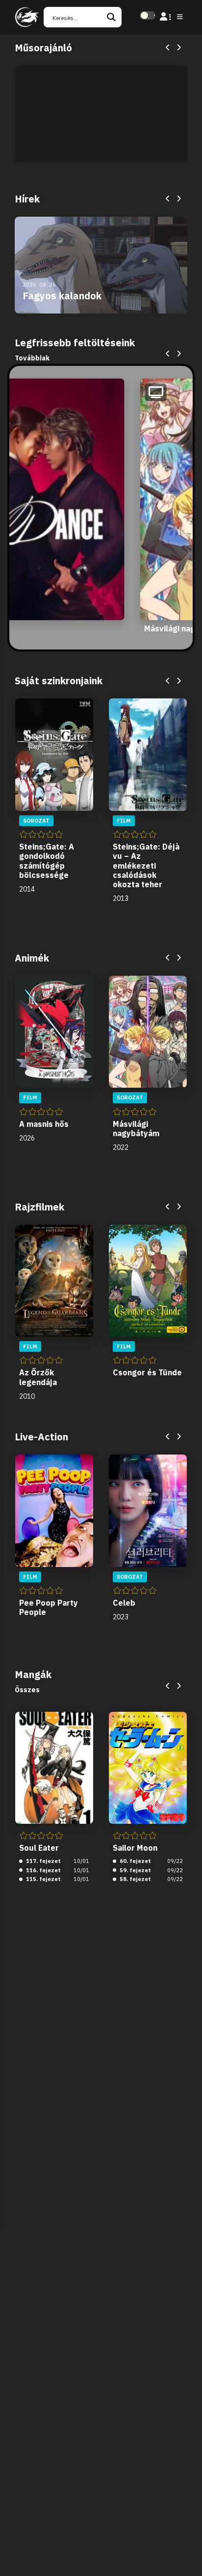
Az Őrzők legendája (38, 1377)
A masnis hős (44, 1124)
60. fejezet (135, 1861)
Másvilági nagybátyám (136, 1129)
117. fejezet (43, 1861)
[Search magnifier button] (111, 17)
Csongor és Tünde (147, 1372)
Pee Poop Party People (49, 1607)
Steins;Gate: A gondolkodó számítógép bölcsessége (47, 861)
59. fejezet (135, 1870)
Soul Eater (39, 1848)
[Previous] (168, 48)
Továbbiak (32, 358)
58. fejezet (135, 1879)
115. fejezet (43, 1879)
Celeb (124, 1603)
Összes (27, 1690)
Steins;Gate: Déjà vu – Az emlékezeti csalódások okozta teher (146, 865)
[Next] (178, 48)
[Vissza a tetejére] (186, 2554)
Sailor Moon (135, 1848)
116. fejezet (43, 1870)
